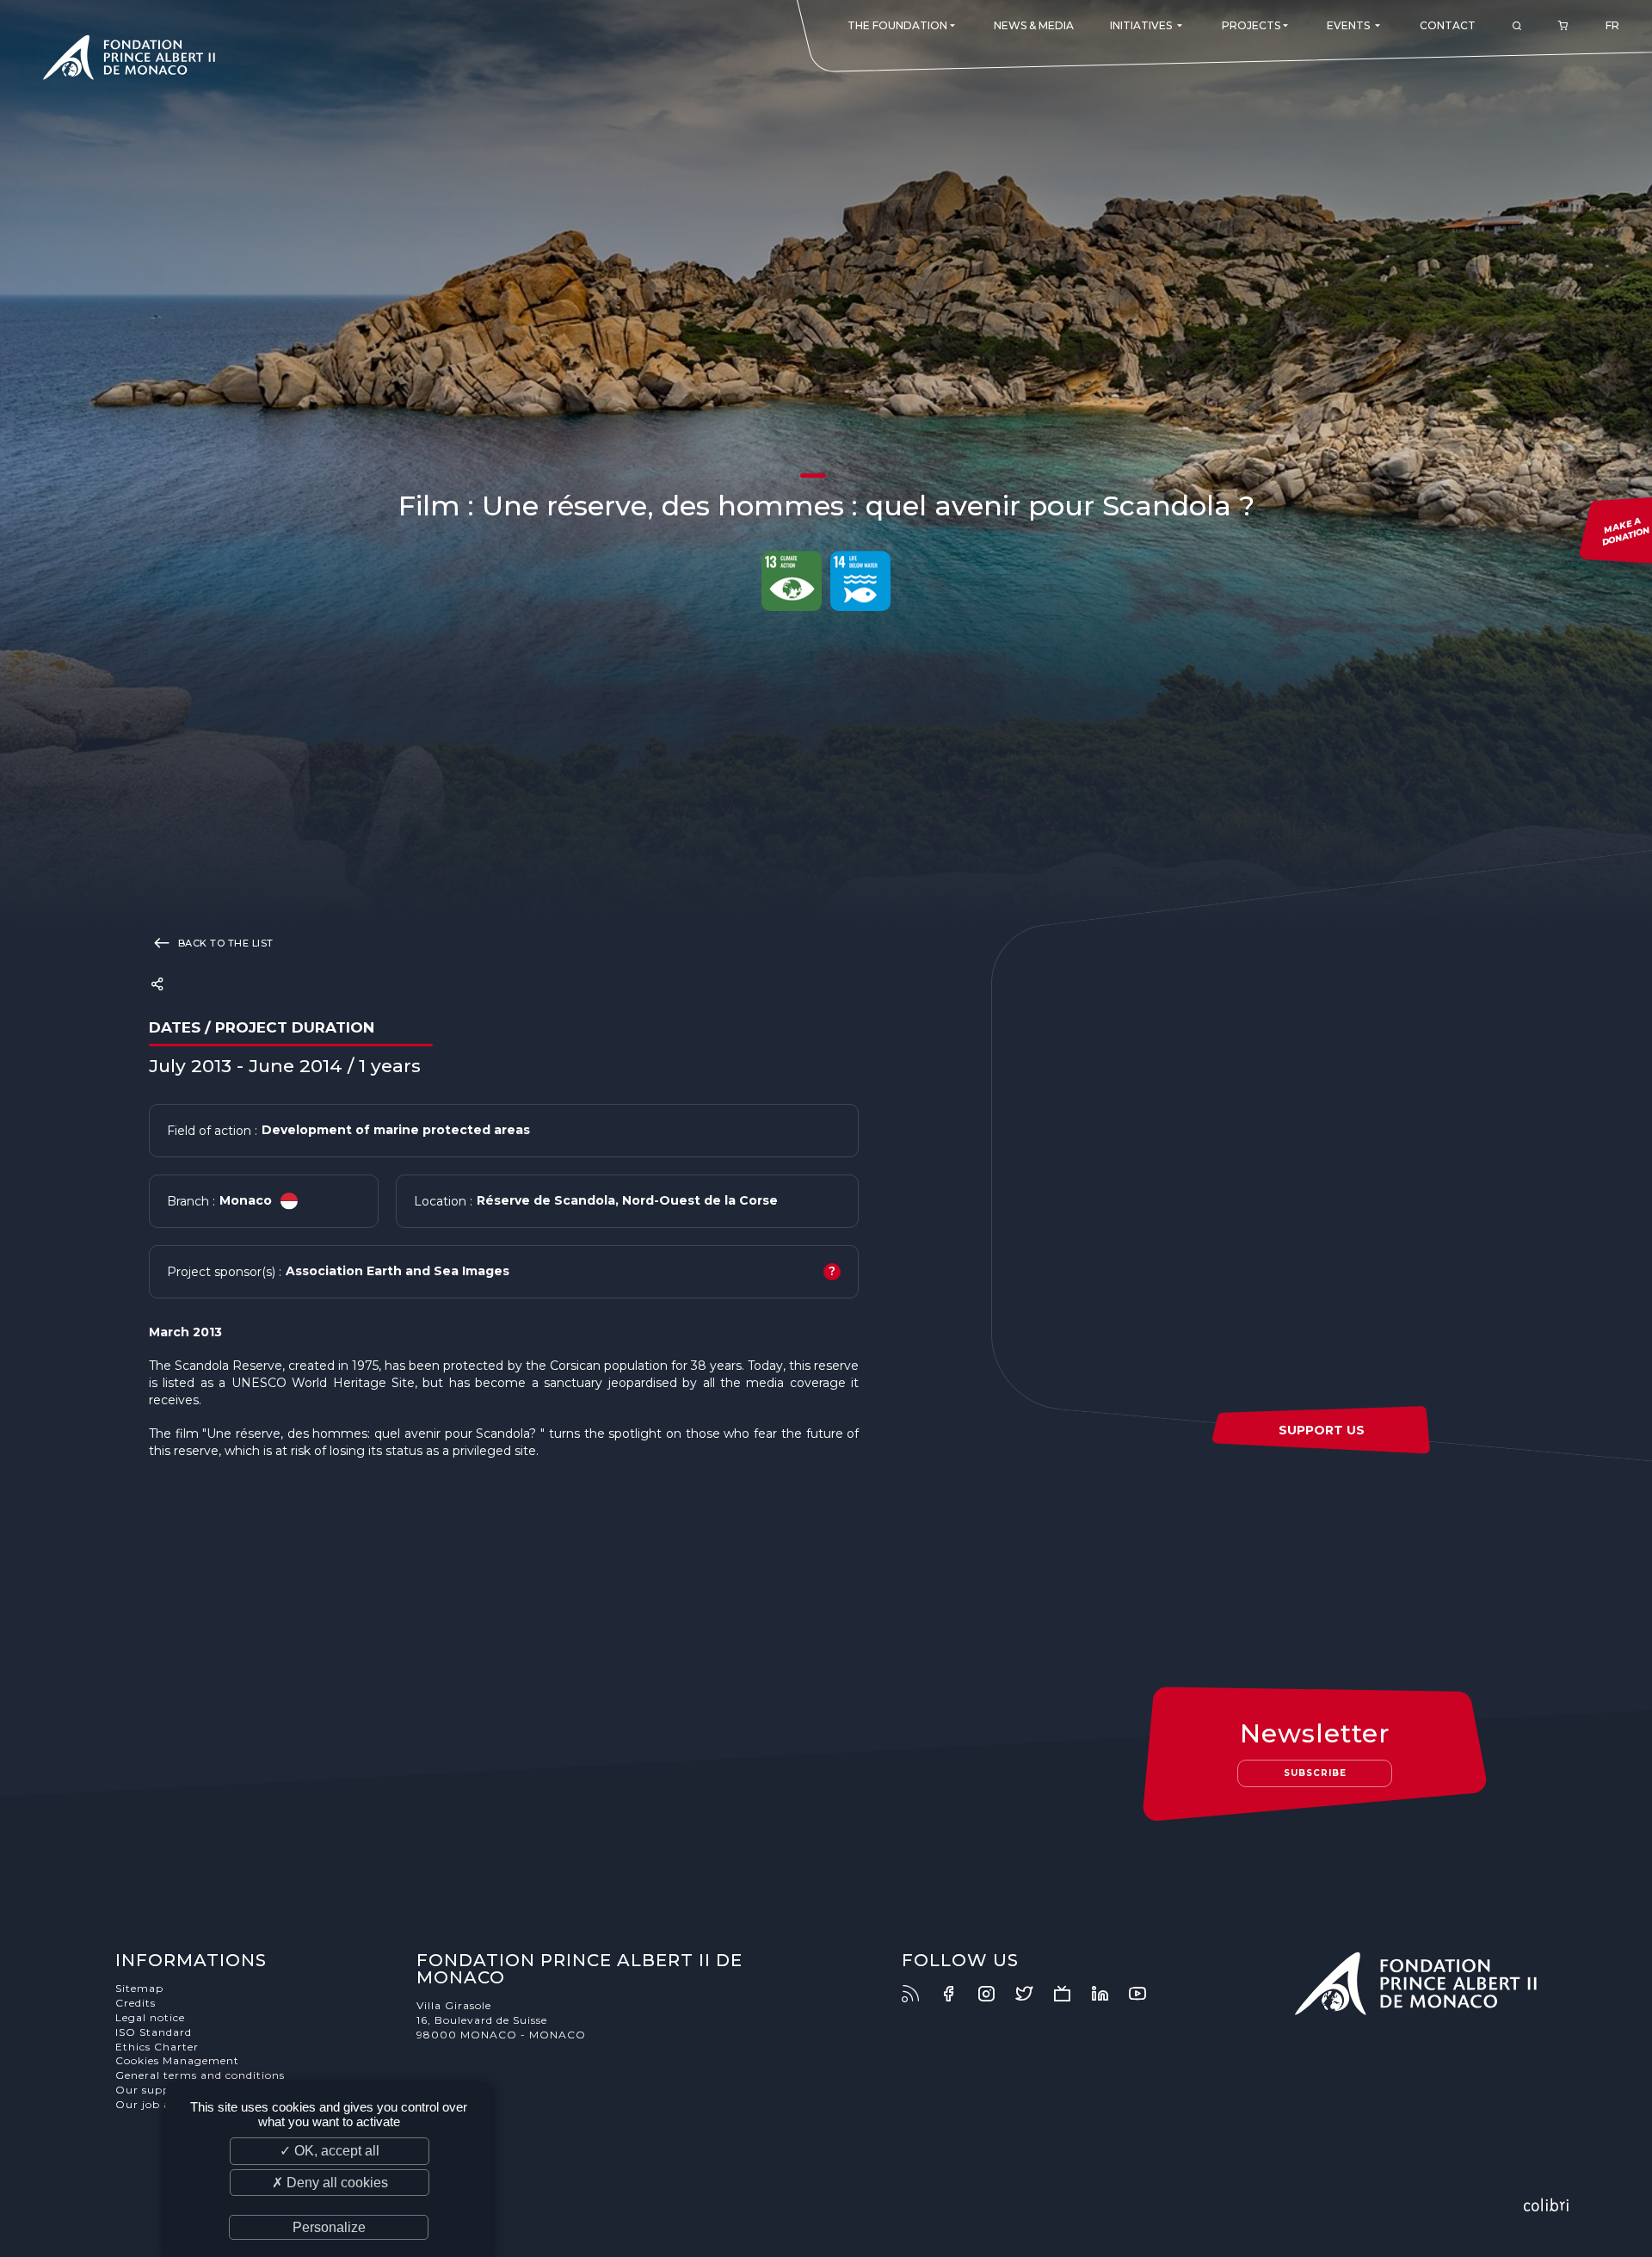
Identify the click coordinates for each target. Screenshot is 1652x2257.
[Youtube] (1146, 1994)
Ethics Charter (157, 2047)
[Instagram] (995, 1994)
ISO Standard (154, 2032)
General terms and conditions (200, 2075)
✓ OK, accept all (330, 2151)
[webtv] (1070, 1994)
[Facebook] (957, 1994)
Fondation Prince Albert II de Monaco (129, 60)
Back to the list (224, 943)
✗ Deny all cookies (330, 2183)
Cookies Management (177, 2060)
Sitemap (139, 1988)
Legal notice (150, 2017)
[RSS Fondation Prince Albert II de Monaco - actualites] (919, 1994)
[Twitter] (1032, 1994)
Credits (136, 2003)
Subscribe (1315, 1773)
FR (1612, 25)
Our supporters (160, 2090)
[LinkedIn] (1108, 1994)
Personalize (329, 2227)
